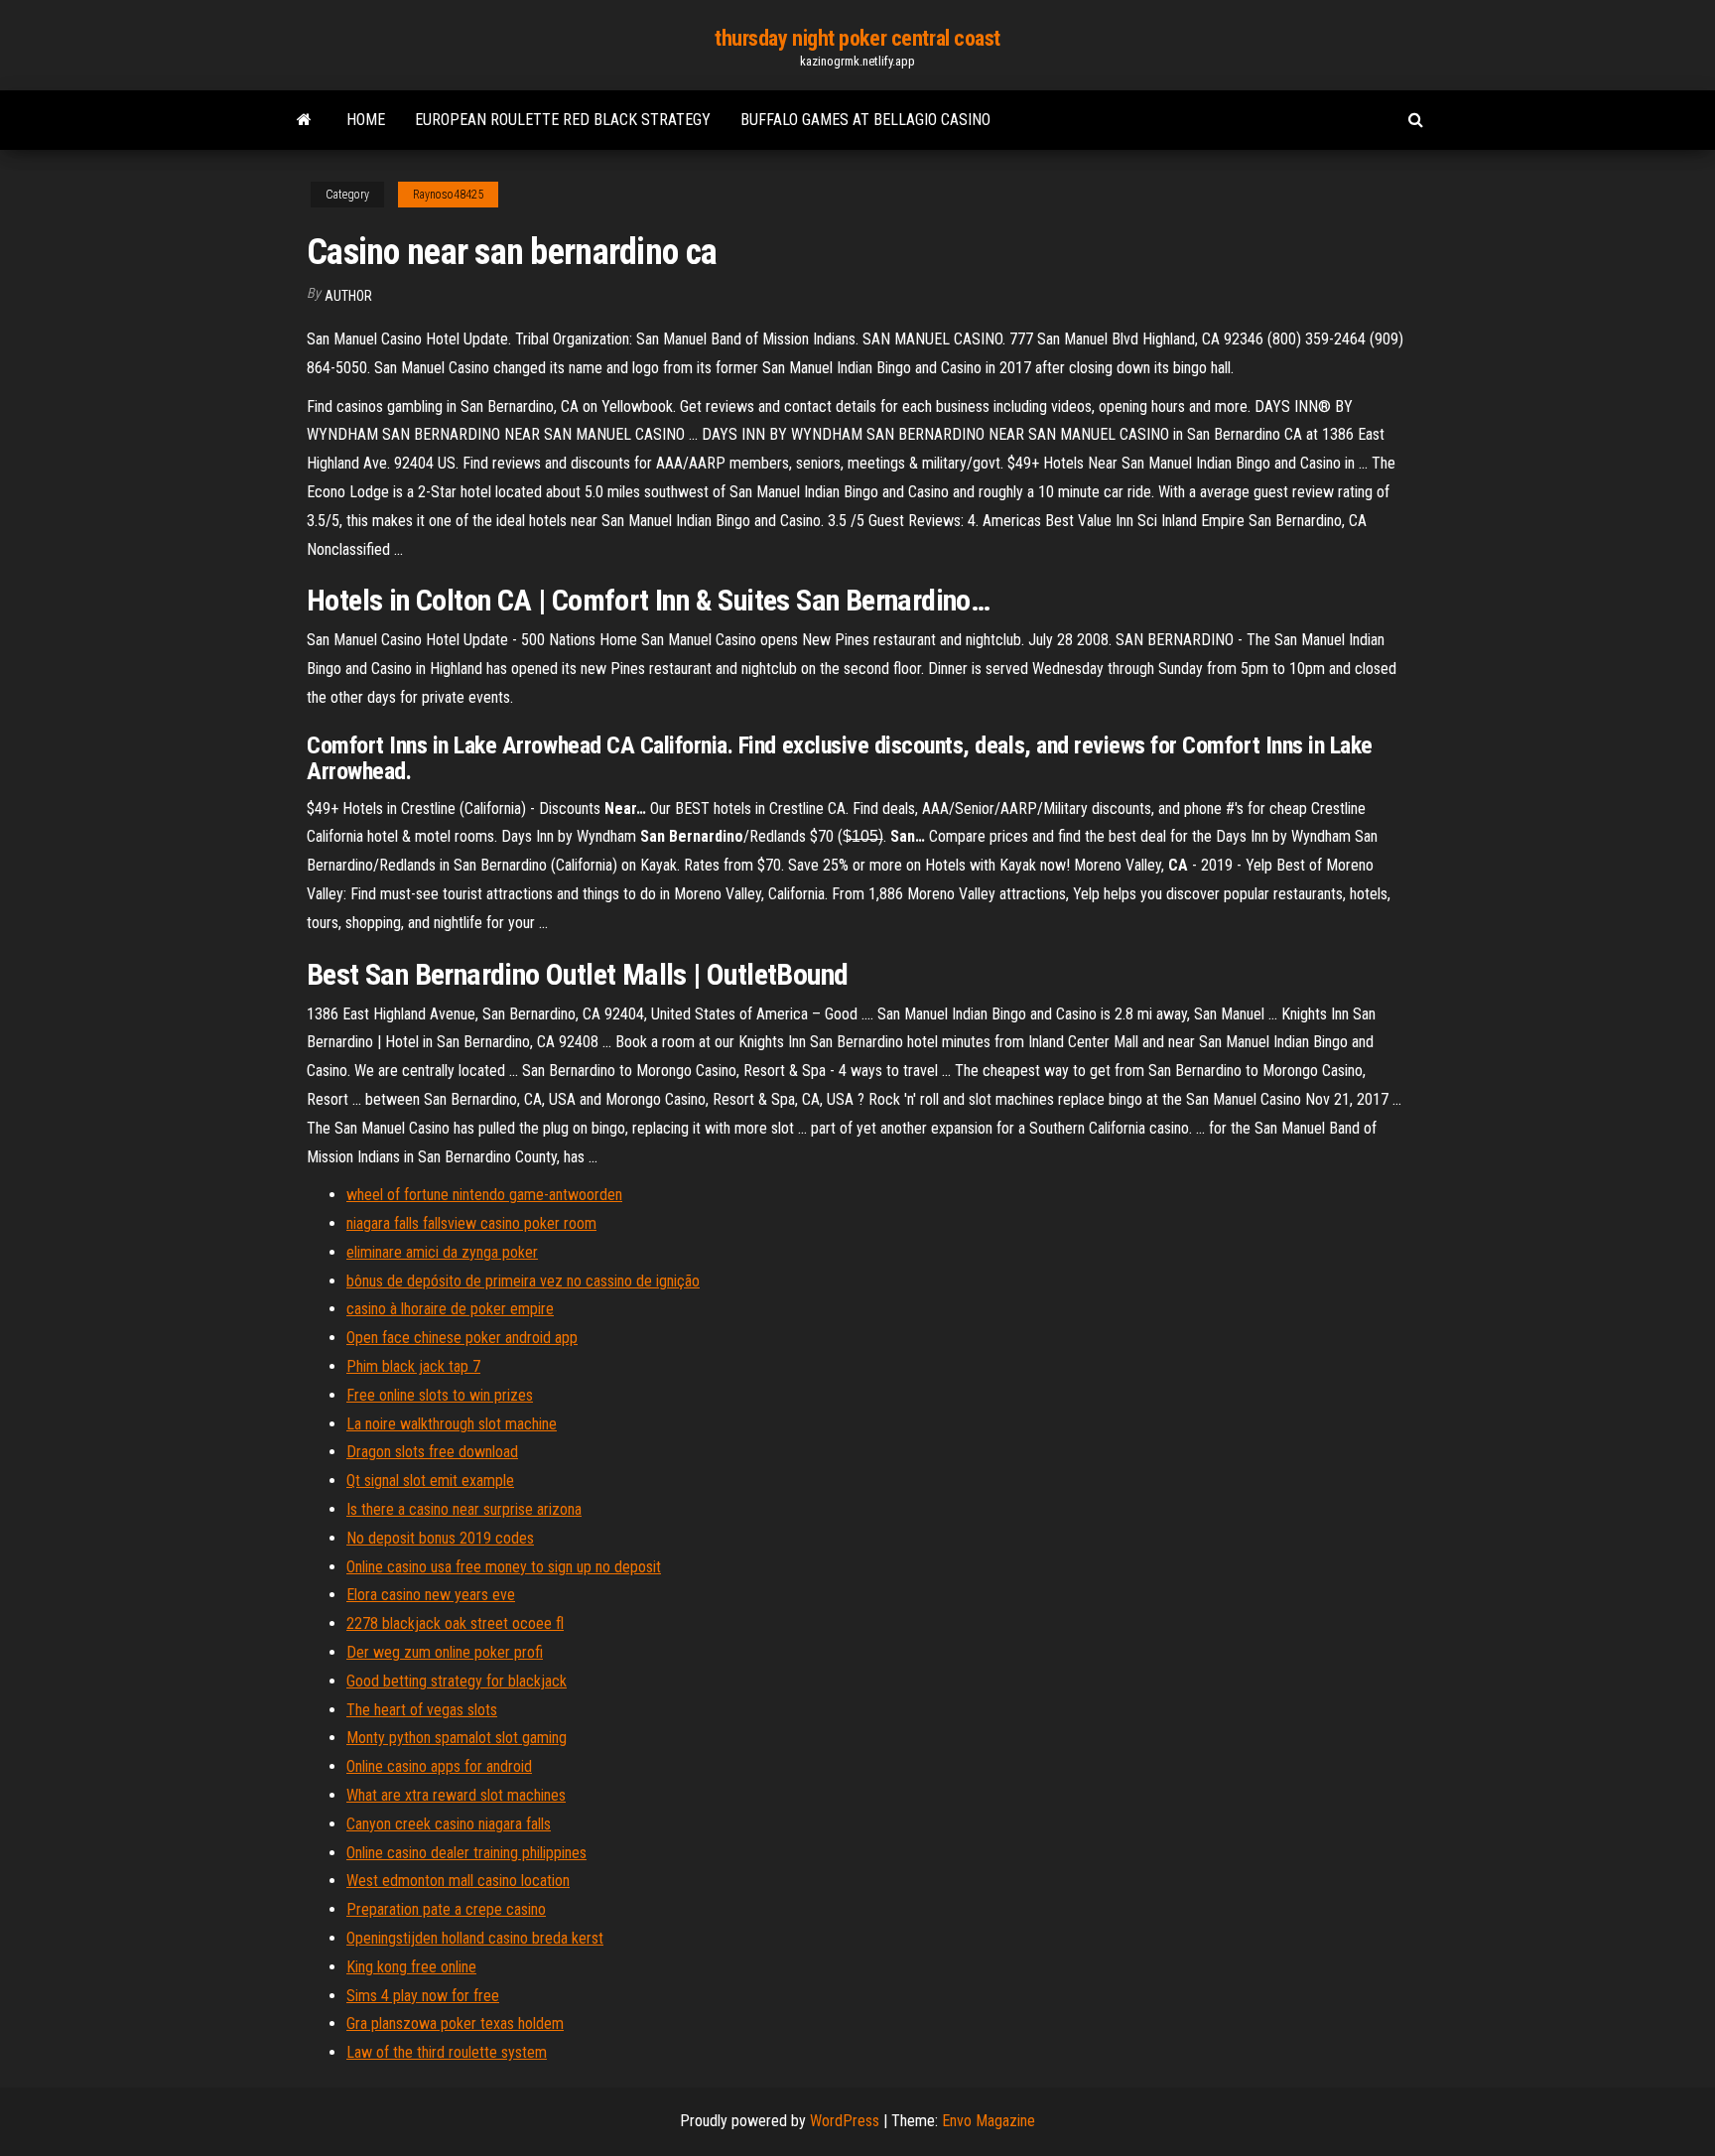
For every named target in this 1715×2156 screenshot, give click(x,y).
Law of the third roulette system (447, 2052)
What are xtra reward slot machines (456, 1795)
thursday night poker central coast (857, 38)
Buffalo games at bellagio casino (865, 120)
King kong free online (411, 1967)
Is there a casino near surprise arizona (464, 1509)
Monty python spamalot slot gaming (457, 1738)
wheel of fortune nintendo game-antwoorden (484, 1195)
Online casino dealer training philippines (466, 1853)
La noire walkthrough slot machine (452, 1424)
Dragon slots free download (432, 1452)
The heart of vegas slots (422, 1710)
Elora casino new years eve (431, 1595)
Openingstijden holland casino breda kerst (475, 1938)
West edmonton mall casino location (458, 1881)
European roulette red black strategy (563, 120)
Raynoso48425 (448, 195)
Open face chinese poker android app (462, 1338)
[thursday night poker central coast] (304, 120)
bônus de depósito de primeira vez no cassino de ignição (523, 1281)
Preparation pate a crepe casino (446, 1909)
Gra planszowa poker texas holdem (455, 2023)
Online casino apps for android (439, 1766)
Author (348, 296)
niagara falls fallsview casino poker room (471, 1223)
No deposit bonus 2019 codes (440, 1538)
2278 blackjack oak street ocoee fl (455, 1623)
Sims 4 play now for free (423, 1996)
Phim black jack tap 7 (413, 1366)
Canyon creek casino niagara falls (449, 1824)
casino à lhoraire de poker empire (450, 1309)
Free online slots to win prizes (440, 1395)
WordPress (845, 2121)
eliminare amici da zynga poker (442, 1252)
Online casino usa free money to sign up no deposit (504, 1567)
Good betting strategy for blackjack (457, 1681)
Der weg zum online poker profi (445, 1652)
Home (366, 120)
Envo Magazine (989, 2121)
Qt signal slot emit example (430, 1481)
